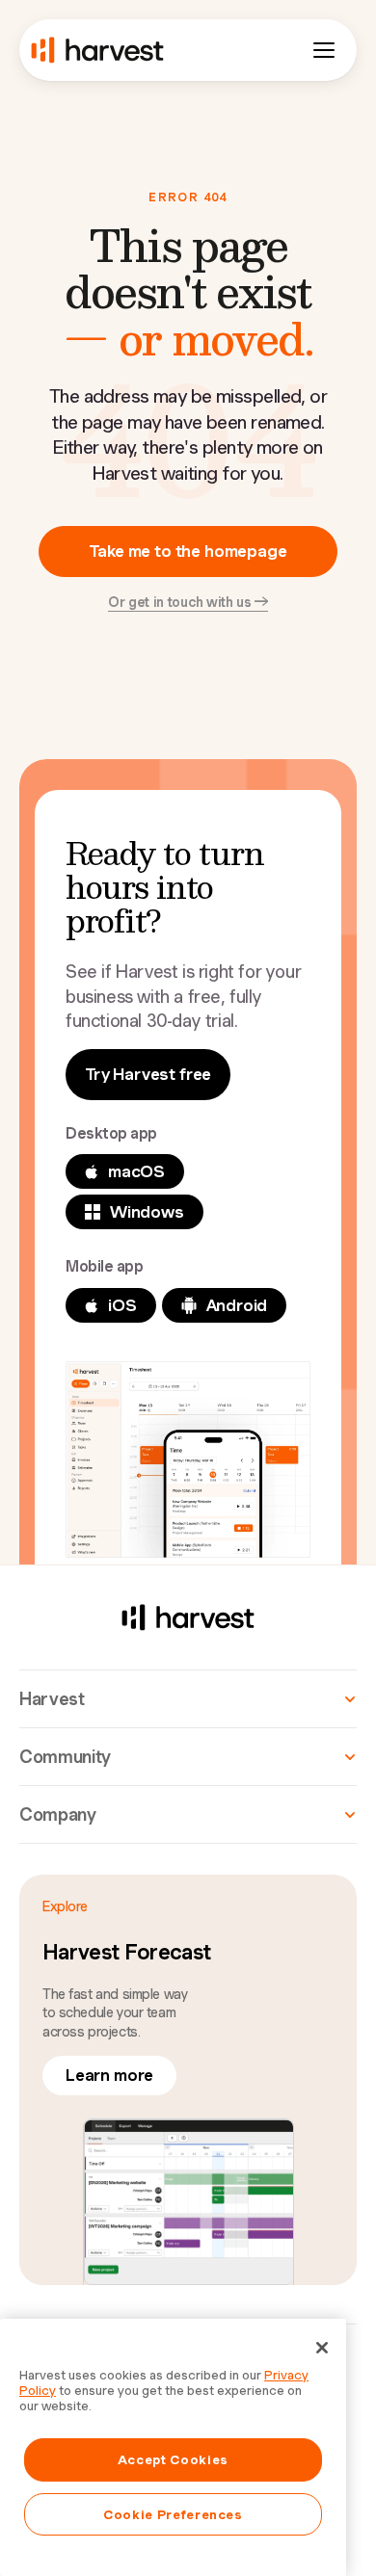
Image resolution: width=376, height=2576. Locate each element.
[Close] (322, 2348)
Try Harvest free (148, 1074)
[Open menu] (324, 50)
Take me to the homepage (188, 551)
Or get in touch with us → (188, 602)
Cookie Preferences (173, 2514)
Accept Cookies (173, 2459)
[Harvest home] (97, 50)
